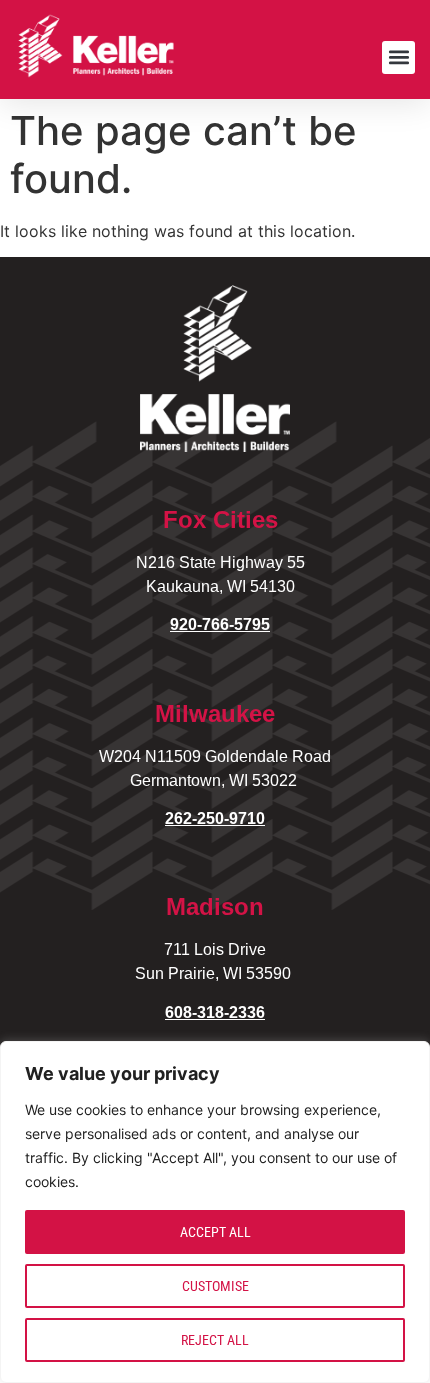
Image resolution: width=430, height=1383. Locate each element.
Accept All (215, 1232)
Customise (215, 1286)
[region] (215, 1212)
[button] (398, 57)
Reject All (215, 1340)
